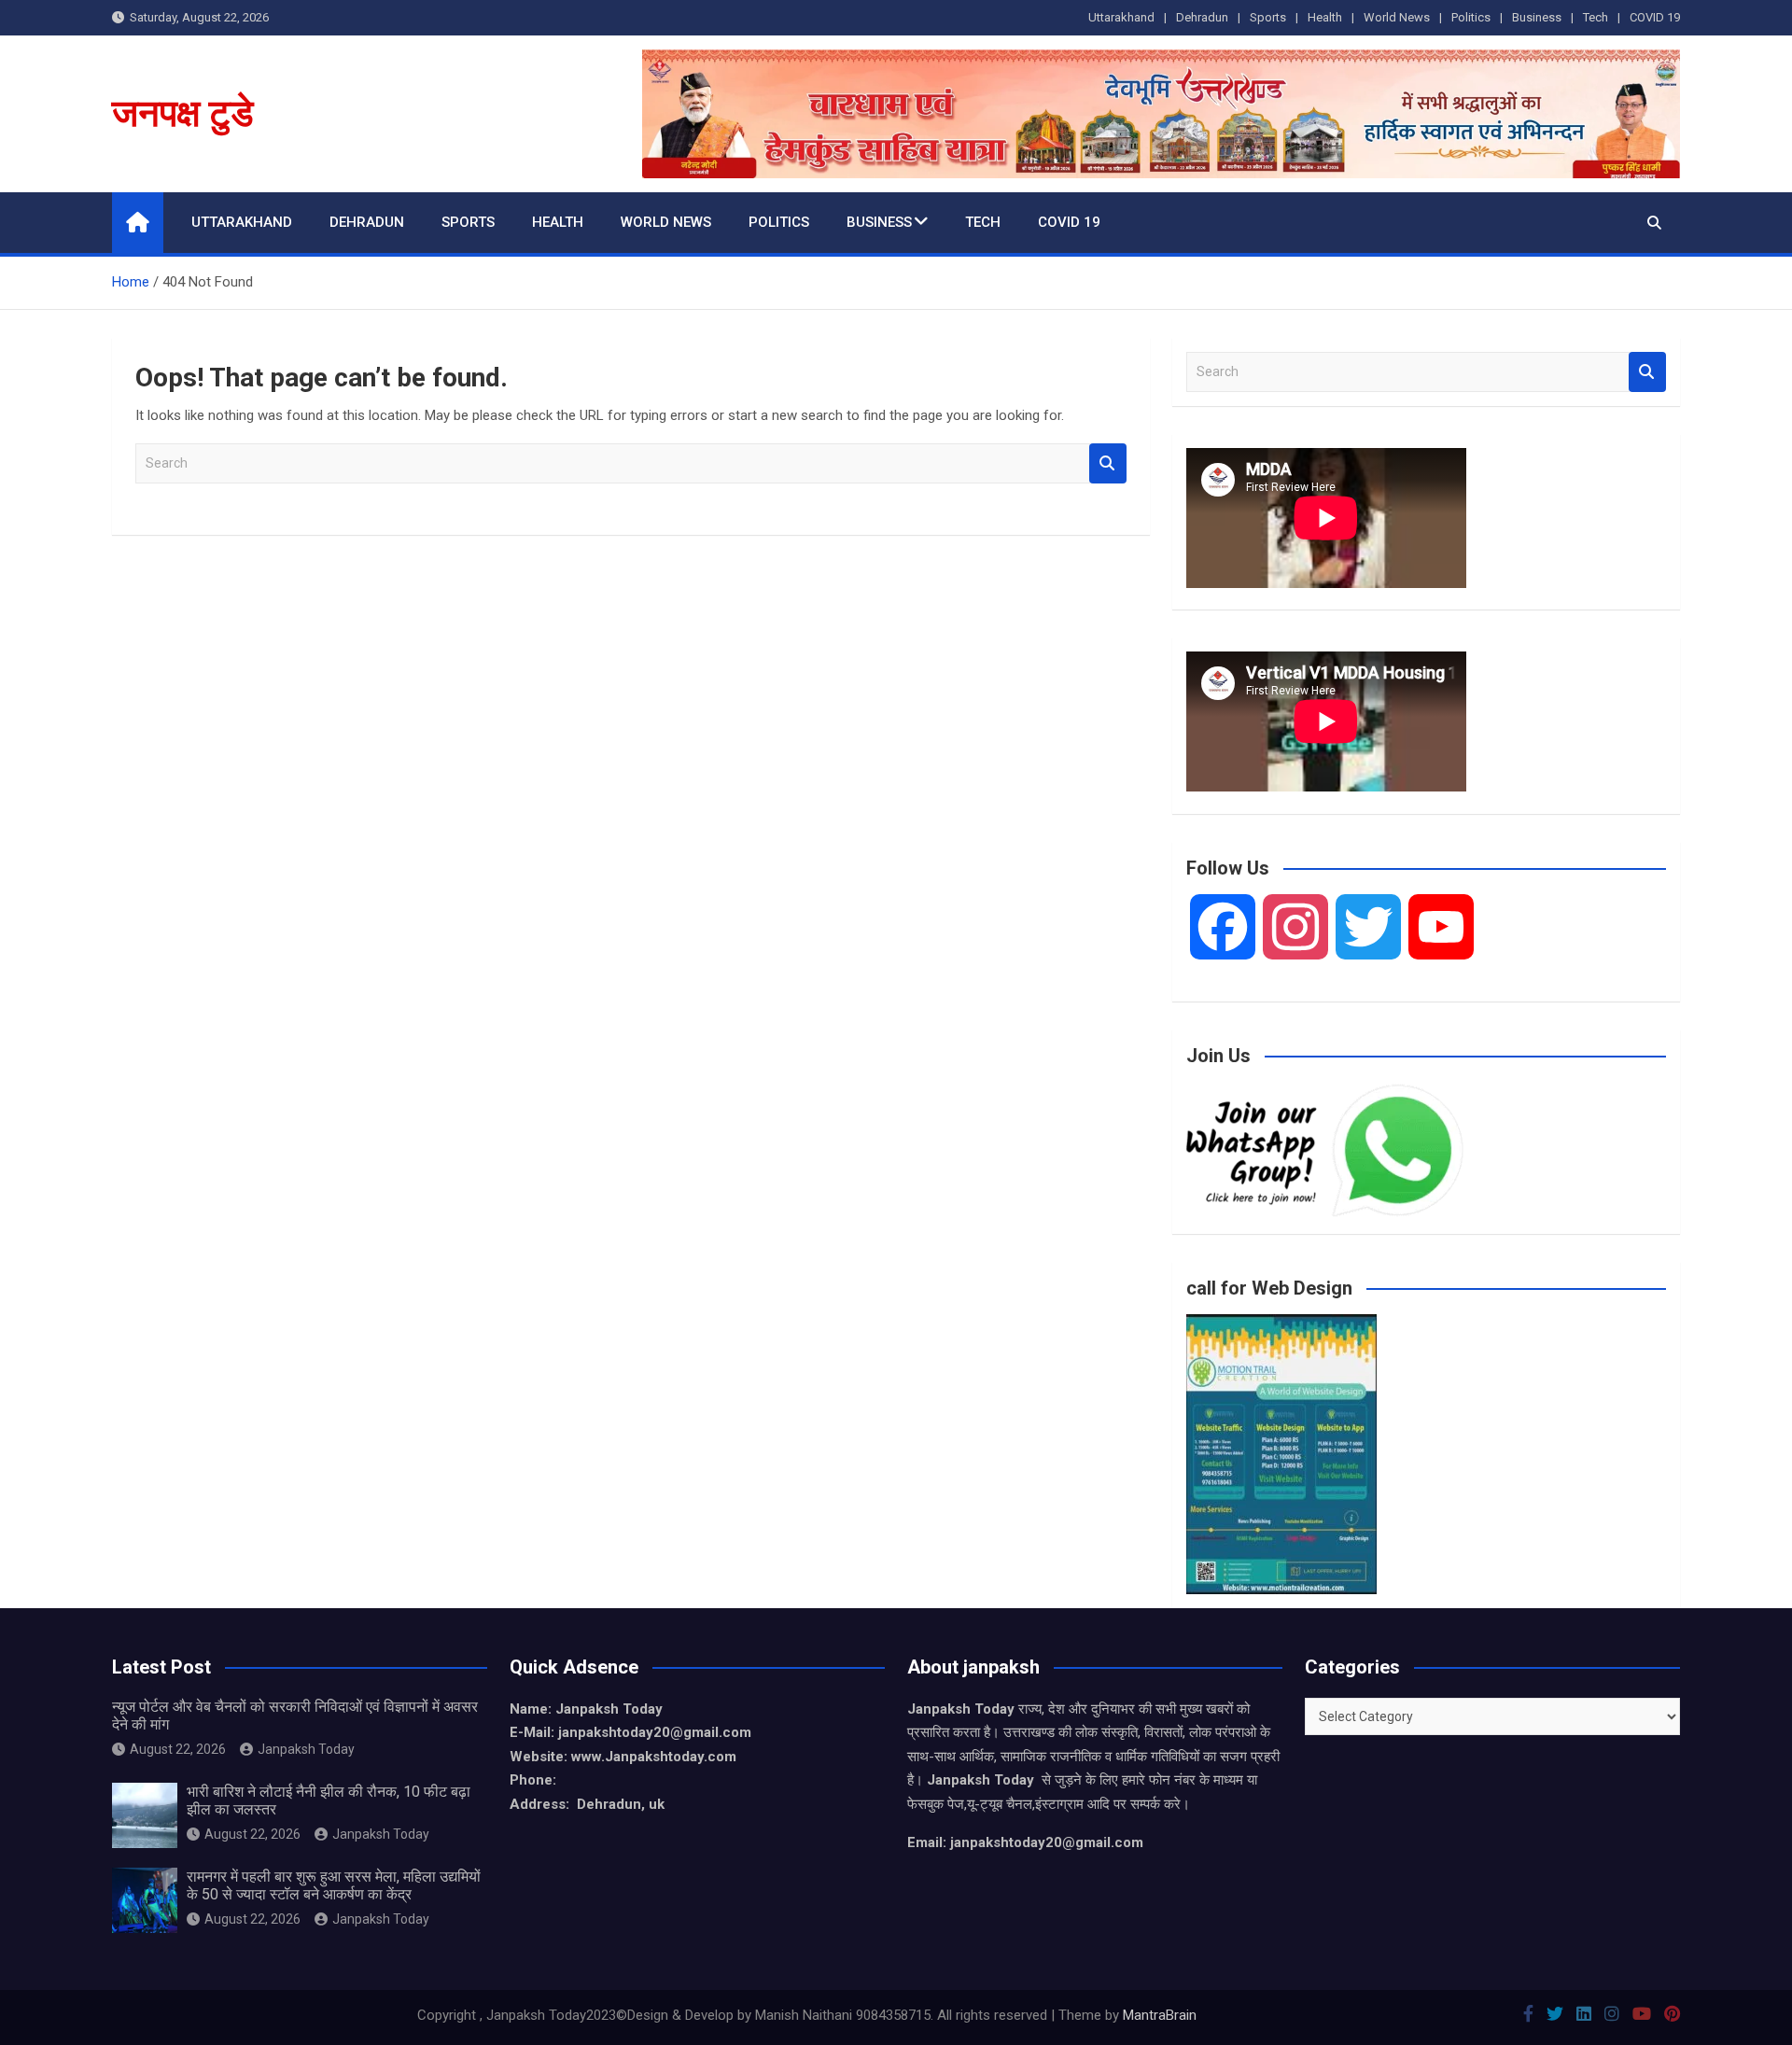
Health (1325, 17)
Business (1537, 17)
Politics (1471, 17)
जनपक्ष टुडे (182, 113)
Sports (1268, 17)
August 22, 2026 (178, 1749)
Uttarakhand (1121, 17)
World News (1397, 17)
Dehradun (1202, 17)
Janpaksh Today (306, 1749)
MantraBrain (1160, 2015)
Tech (1596, 17)
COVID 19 (1655, 17)
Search (1108, 463)
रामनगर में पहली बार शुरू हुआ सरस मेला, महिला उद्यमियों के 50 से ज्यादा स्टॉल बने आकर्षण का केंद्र (334, 1885)
